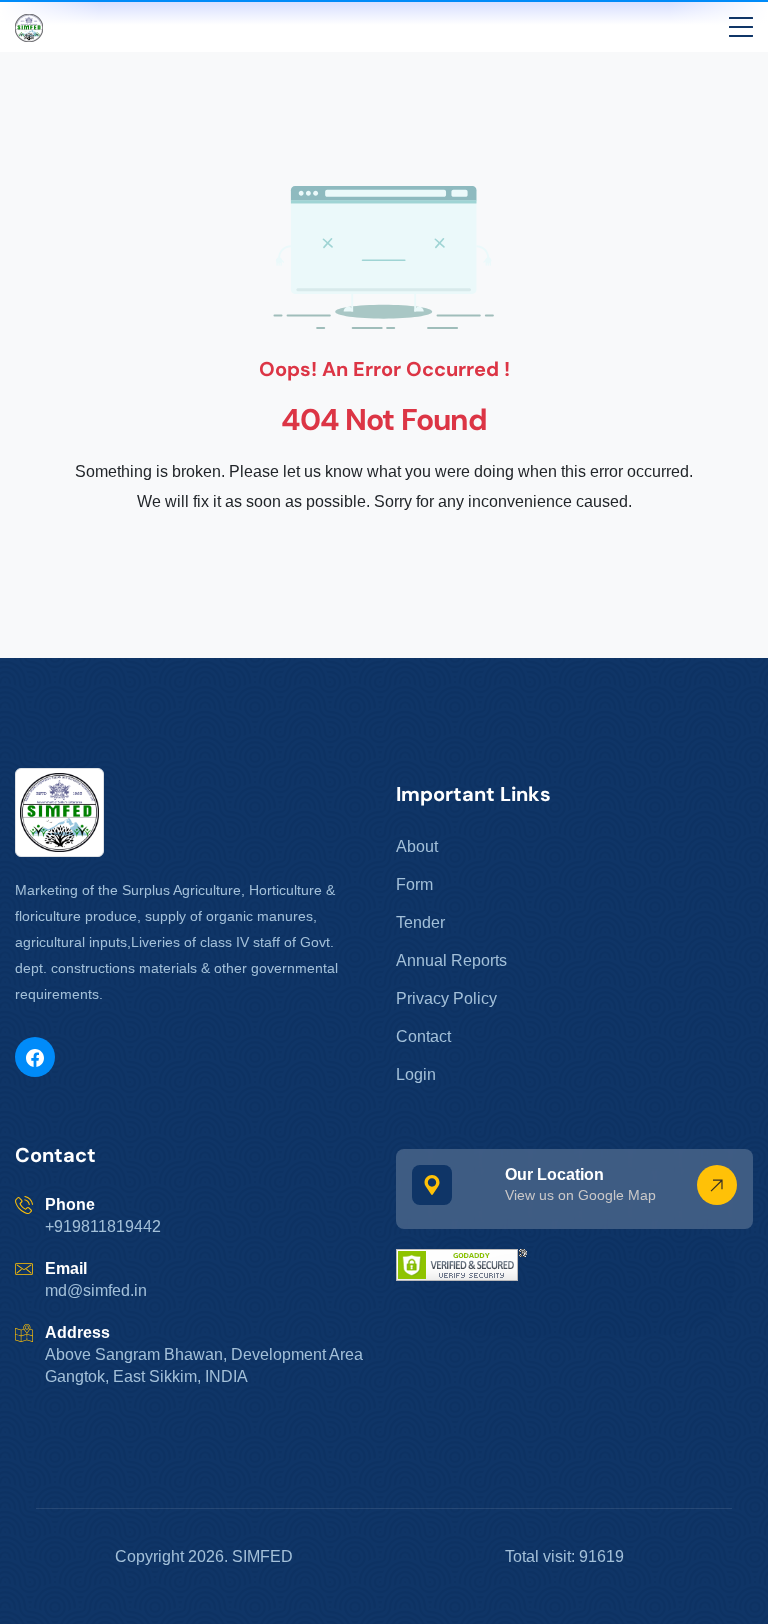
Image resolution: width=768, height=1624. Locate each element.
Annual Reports (451, 960)
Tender (420, 922)
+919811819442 (103, 1226)
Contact (423, 1036)
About (417, 846)
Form (414, 884)
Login (416, 1074)
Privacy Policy (446, 998)
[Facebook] (35, 1057)
